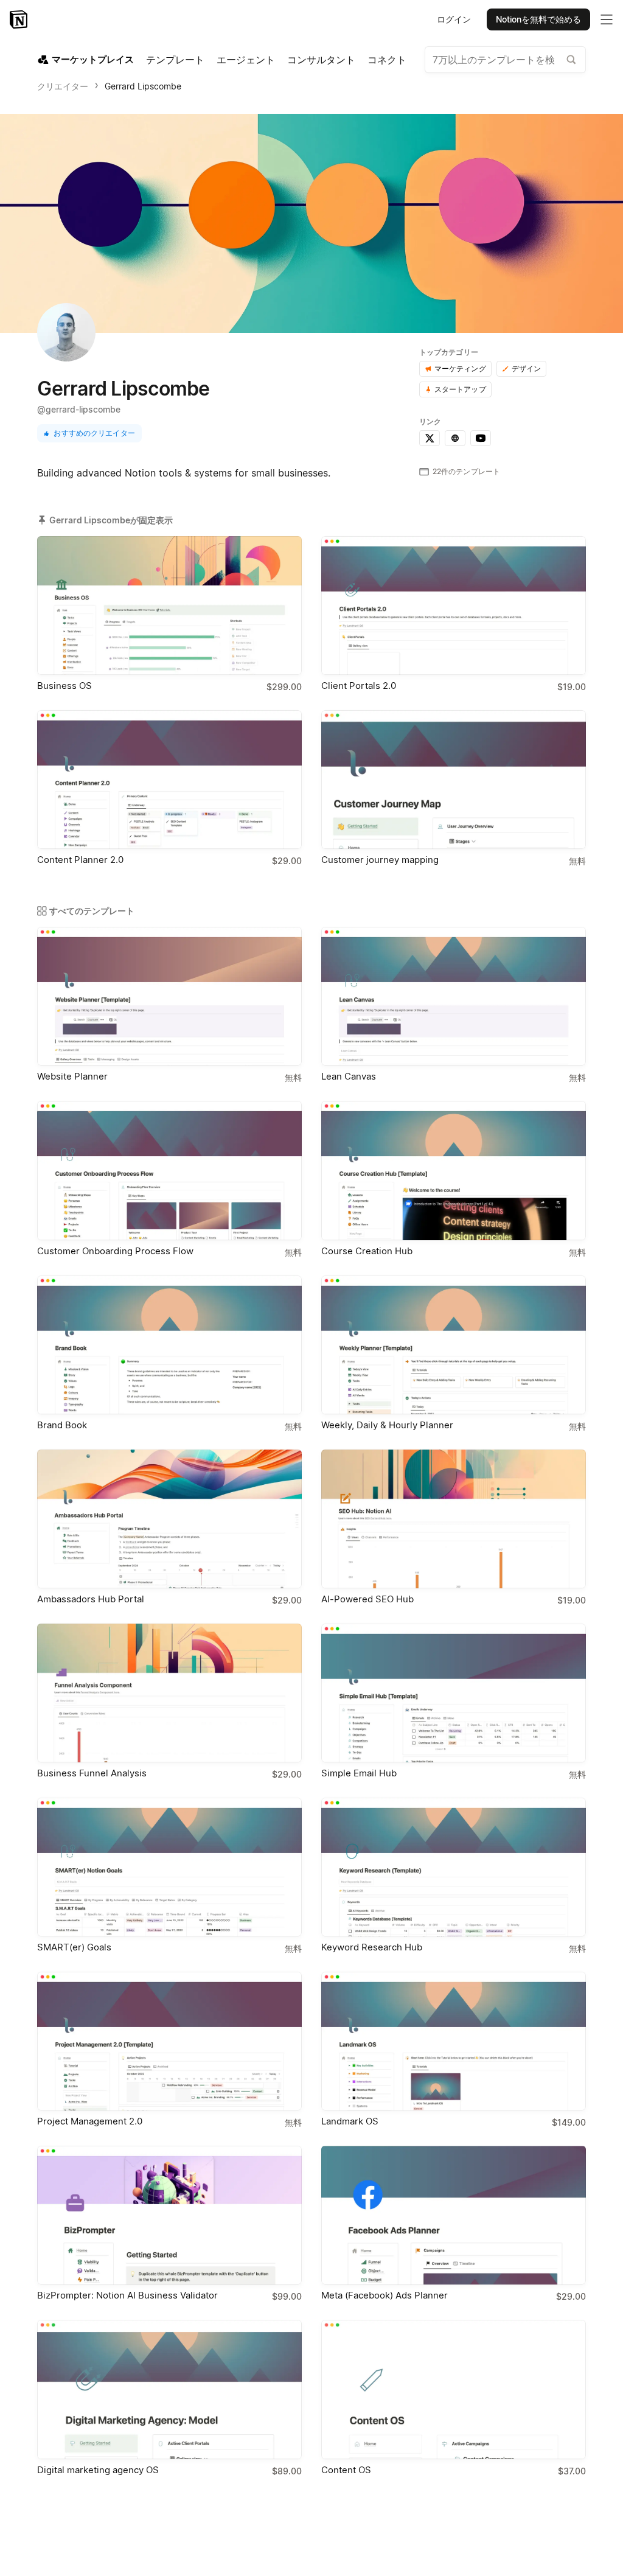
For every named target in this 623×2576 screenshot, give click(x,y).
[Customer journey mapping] (454, 780)
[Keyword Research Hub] (454, 1867)
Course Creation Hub (367, 1251)
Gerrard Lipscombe (143, 86)
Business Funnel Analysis (92, 1773)
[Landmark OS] (454, 2041)
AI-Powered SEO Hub (367, 1599)
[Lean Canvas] (454, 996)
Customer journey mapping (380, 860)
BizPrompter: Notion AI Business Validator (127, 2295)
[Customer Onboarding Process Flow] (169, 1170)
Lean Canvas (349, 1076)
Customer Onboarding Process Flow (115, 1251)
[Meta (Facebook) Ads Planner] (454, 2215)
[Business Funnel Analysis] (169, 1693)
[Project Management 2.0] (169, 2041)
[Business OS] (169, 606)
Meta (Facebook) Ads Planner (385, 2295)
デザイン (527, 368)
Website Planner (72, 1076)
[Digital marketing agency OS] (169, 2389)
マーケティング (460, 368)
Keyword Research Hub (372, 1947)
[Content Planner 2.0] (169, 780)
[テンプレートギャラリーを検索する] (571, 60)
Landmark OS (350, 2121)
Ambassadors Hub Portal (91, 1599)
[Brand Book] (169, 1345)
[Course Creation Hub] (454, 1170)
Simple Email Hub (359, 1773)
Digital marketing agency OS (98, 2470)
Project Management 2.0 (90, 2121)
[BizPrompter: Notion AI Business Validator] (169, 2215)
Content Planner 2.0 (80, 860)
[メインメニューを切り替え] (607, 19)
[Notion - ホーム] (20, 19)
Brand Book (62, 1425)
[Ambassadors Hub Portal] (169, 1519)
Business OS (64, 686)
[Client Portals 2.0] (454, 606)
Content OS (346, 2470)
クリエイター (63, 86)
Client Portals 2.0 (359, 686)
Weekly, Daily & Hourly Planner (387, 1425)
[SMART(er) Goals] (169, 1867)
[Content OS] (454, 2389)
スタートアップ (460, 389)
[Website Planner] (169, 996)
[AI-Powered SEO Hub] (454, 1519)
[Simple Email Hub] (454, 1693)
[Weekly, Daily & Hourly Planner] (454, 1345)
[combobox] (505, 60)
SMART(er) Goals (74, 1947)
